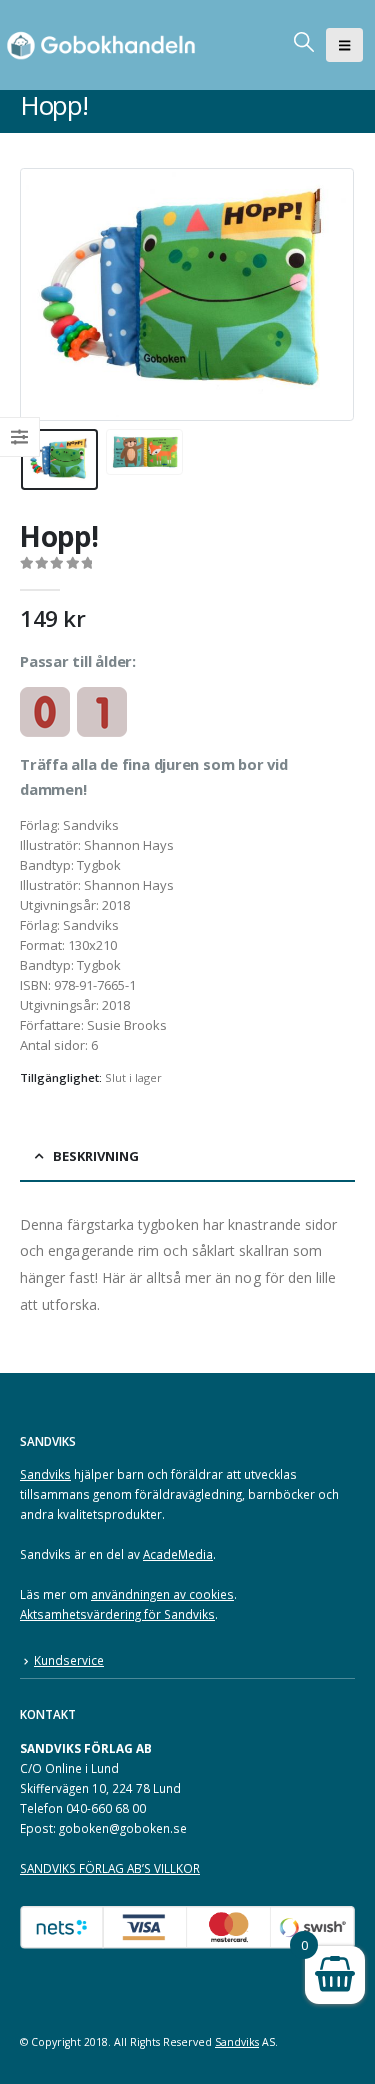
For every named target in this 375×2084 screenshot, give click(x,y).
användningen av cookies (162, 1594)
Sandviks (45, 1474)
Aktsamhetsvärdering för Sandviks (117, 1614)
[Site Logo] (105, 45)
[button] (344, 45)
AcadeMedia (178, 1554)
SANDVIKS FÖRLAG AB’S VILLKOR (110, 1868)
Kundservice (69, 1660)
